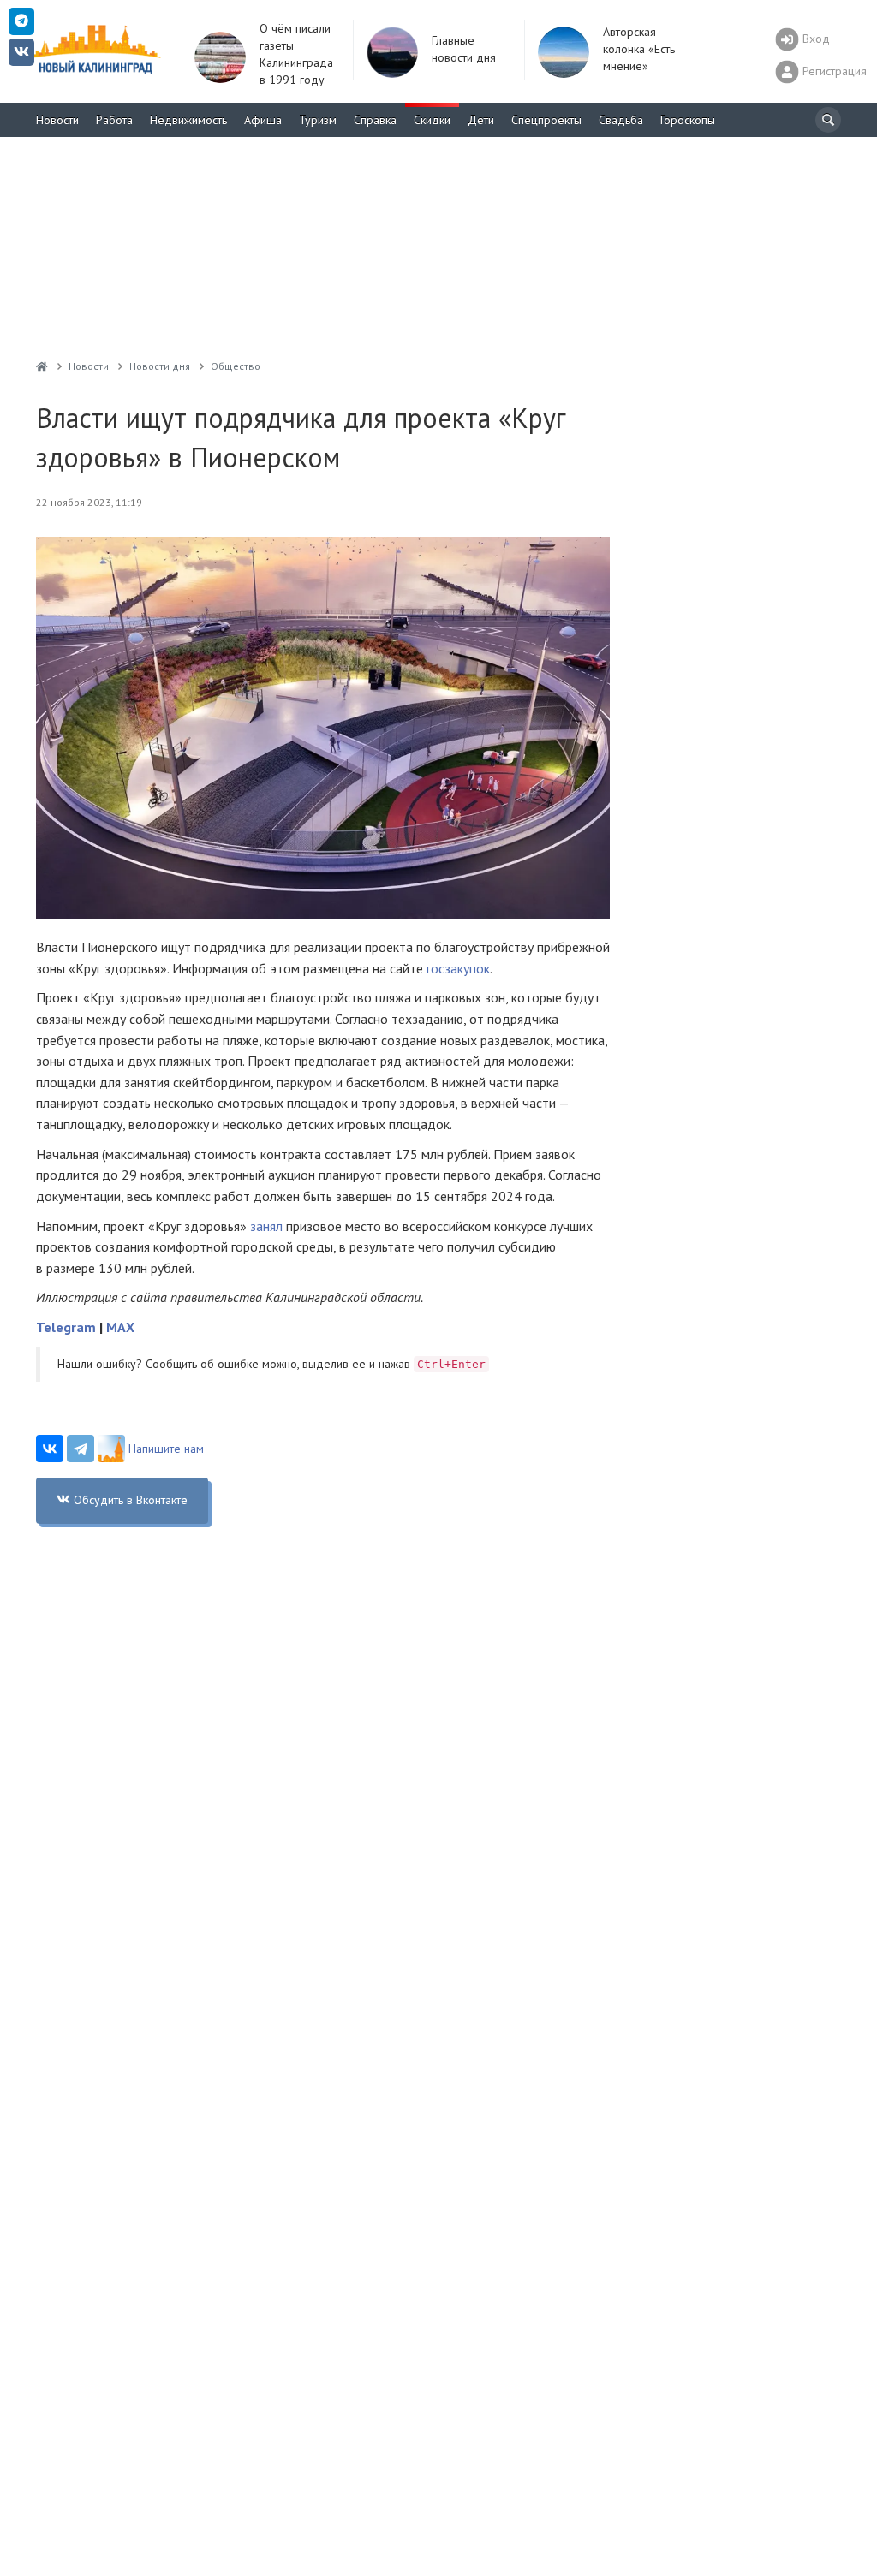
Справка (375, 120)
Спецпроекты (546, 120)
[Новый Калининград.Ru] (42, 366)
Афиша (263, 120)
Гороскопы (688, 120)
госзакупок (458, 968)
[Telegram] (81, 1449)
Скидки (432, 120)
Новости (57, 120)
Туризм (318, 120)
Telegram (66, 1327)
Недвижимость (188, 120)
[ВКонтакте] (50, 1449)
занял (266, 1226)
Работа (114, 120)
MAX (120, 1327)
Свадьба (621, 120)
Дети (481, 120)
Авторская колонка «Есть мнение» (639, 49)
